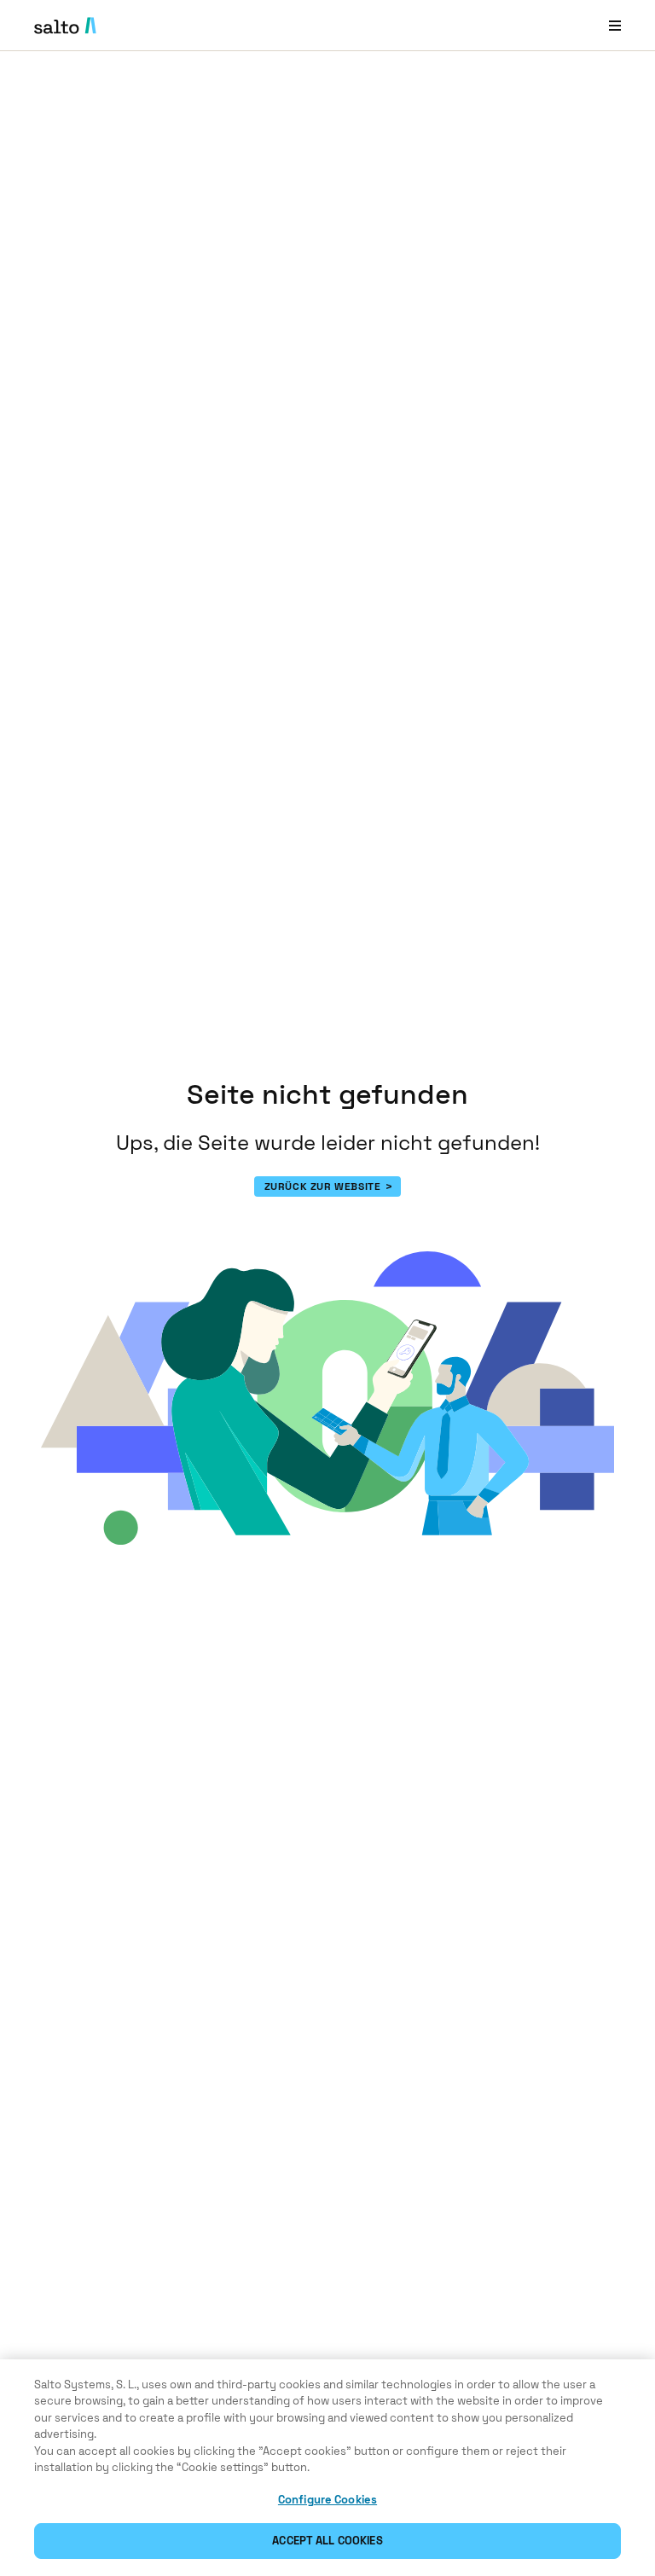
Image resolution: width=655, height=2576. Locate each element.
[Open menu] (615, 25)
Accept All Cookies (327, 2541)
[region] (327, 2468)
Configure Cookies (327, 2500)
